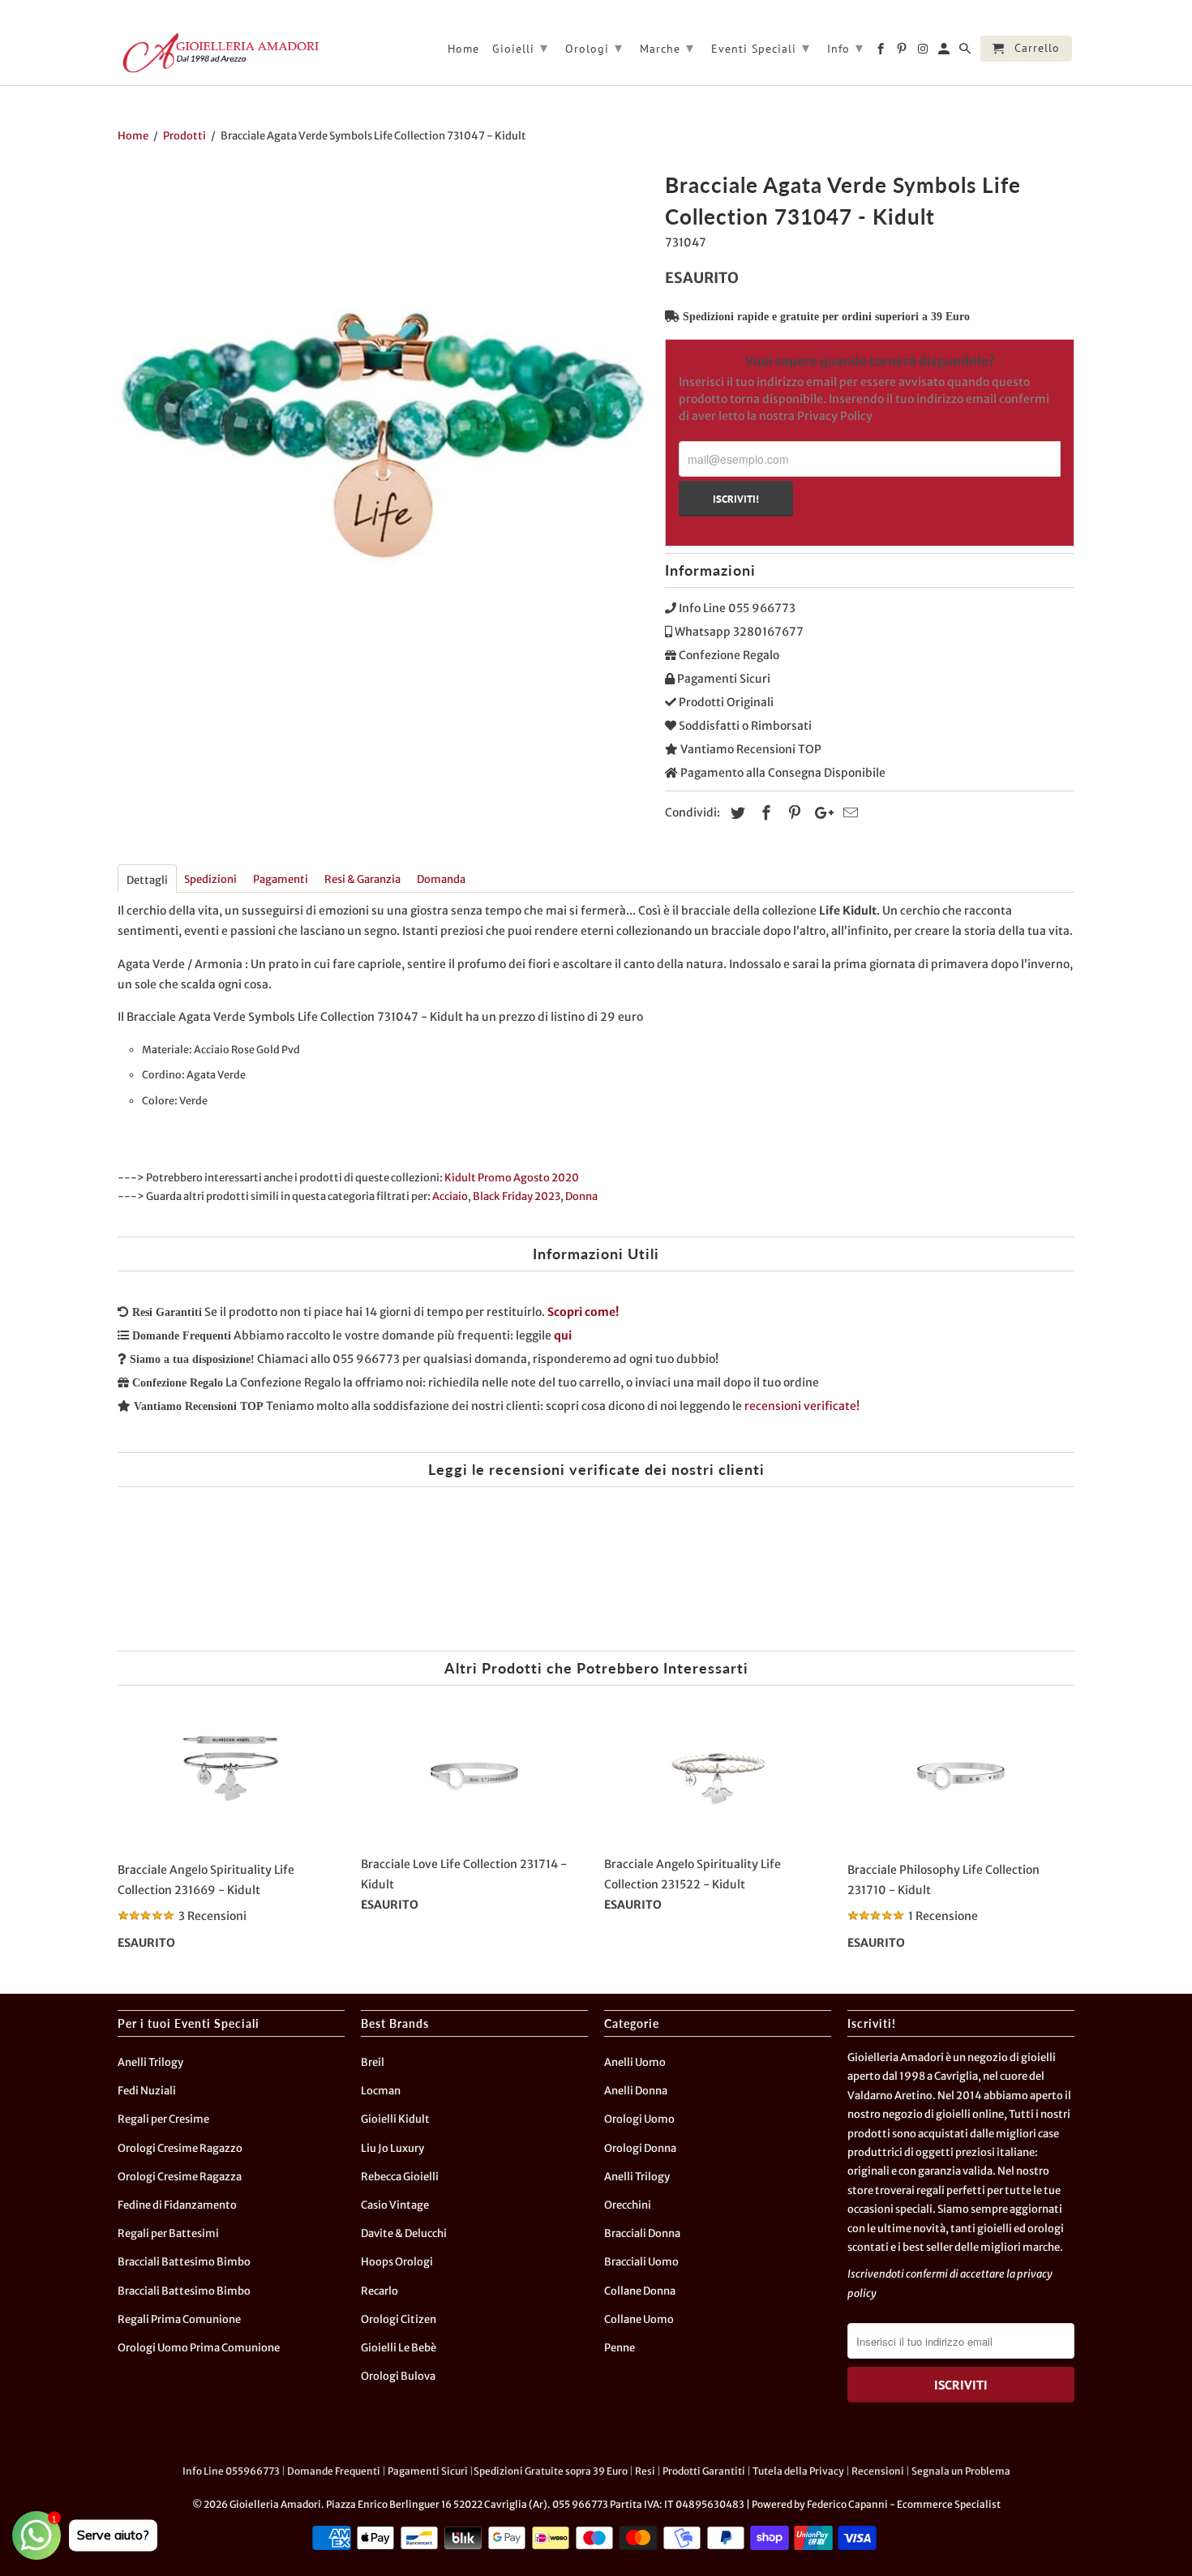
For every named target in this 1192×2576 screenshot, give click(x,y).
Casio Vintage (395, 2205)
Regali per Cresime (163, 2119)
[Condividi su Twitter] (735, 813)
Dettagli (147, 880)
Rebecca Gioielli (400, 2177)
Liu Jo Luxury (392, 2148)
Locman (381, 2091)
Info (845, 47)
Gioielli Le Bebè (399, 2348)
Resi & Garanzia (362, 879)
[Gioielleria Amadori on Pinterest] (903, 52)
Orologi (594, 47)
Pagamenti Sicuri (428, 2471)
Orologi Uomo (639, 2119)
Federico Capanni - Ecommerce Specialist (904, 2504)
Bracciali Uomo (641, 2262)
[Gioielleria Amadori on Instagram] (924, 52)
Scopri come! (583, 1312)
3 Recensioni (212, 1916)
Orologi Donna (640, 2148)
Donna (581, 1196)
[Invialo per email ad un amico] (848, 813)
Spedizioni (210, 879)
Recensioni (878, 2471)
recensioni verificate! (802, 1406)
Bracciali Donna (642, 2233)
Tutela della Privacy (798, 2471)
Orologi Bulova (398, 2376)
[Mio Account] (945, 52)
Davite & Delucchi (404, 2233)
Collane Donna (640, 2291)
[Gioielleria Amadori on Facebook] (882, 52)
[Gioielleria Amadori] (219, 53)
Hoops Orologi (397, 2262)
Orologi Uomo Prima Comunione (199, 2348)
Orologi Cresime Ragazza (180, 2177)
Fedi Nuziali (147, 2091)
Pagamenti (281, 879)
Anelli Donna (636, 2091)
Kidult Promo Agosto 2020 (512, 1178)
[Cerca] (966, 52)
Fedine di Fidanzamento (177, 2205)
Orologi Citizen (399, 2319)
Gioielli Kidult (395, 2119)
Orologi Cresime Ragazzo (180, 2148)
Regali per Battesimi (168, 2233)
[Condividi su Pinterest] (792, 813)
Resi (645, 2471)
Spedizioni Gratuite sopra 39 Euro (551, 2471)
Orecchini (628, 2205)
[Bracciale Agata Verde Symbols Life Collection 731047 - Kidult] (383, 432)
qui (563, 1335)
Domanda (441, 879)
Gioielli (520, 47)
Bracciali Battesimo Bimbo (184, 2262)
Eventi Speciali (761, 47)
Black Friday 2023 (517, 1196)
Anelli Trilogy (150, 2062)
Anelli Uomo (635, 2062)
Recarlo (379, 2291)
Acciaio (450, 1196)
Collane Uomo (639, 2319)
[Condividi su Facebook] (764, 813)
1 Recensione (943, 1916)
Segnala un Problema (961, 2471)
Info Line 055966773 (231, 2471)
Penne (620, 2348)
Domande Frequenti (334, 2471)
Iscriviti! (736, 499)
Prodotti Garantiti (704, 2471)
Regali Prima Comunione (179, 2319)
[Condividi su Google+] (820, 813)
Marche (667, 47)
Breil (373, 2062)
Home (463, 49)
